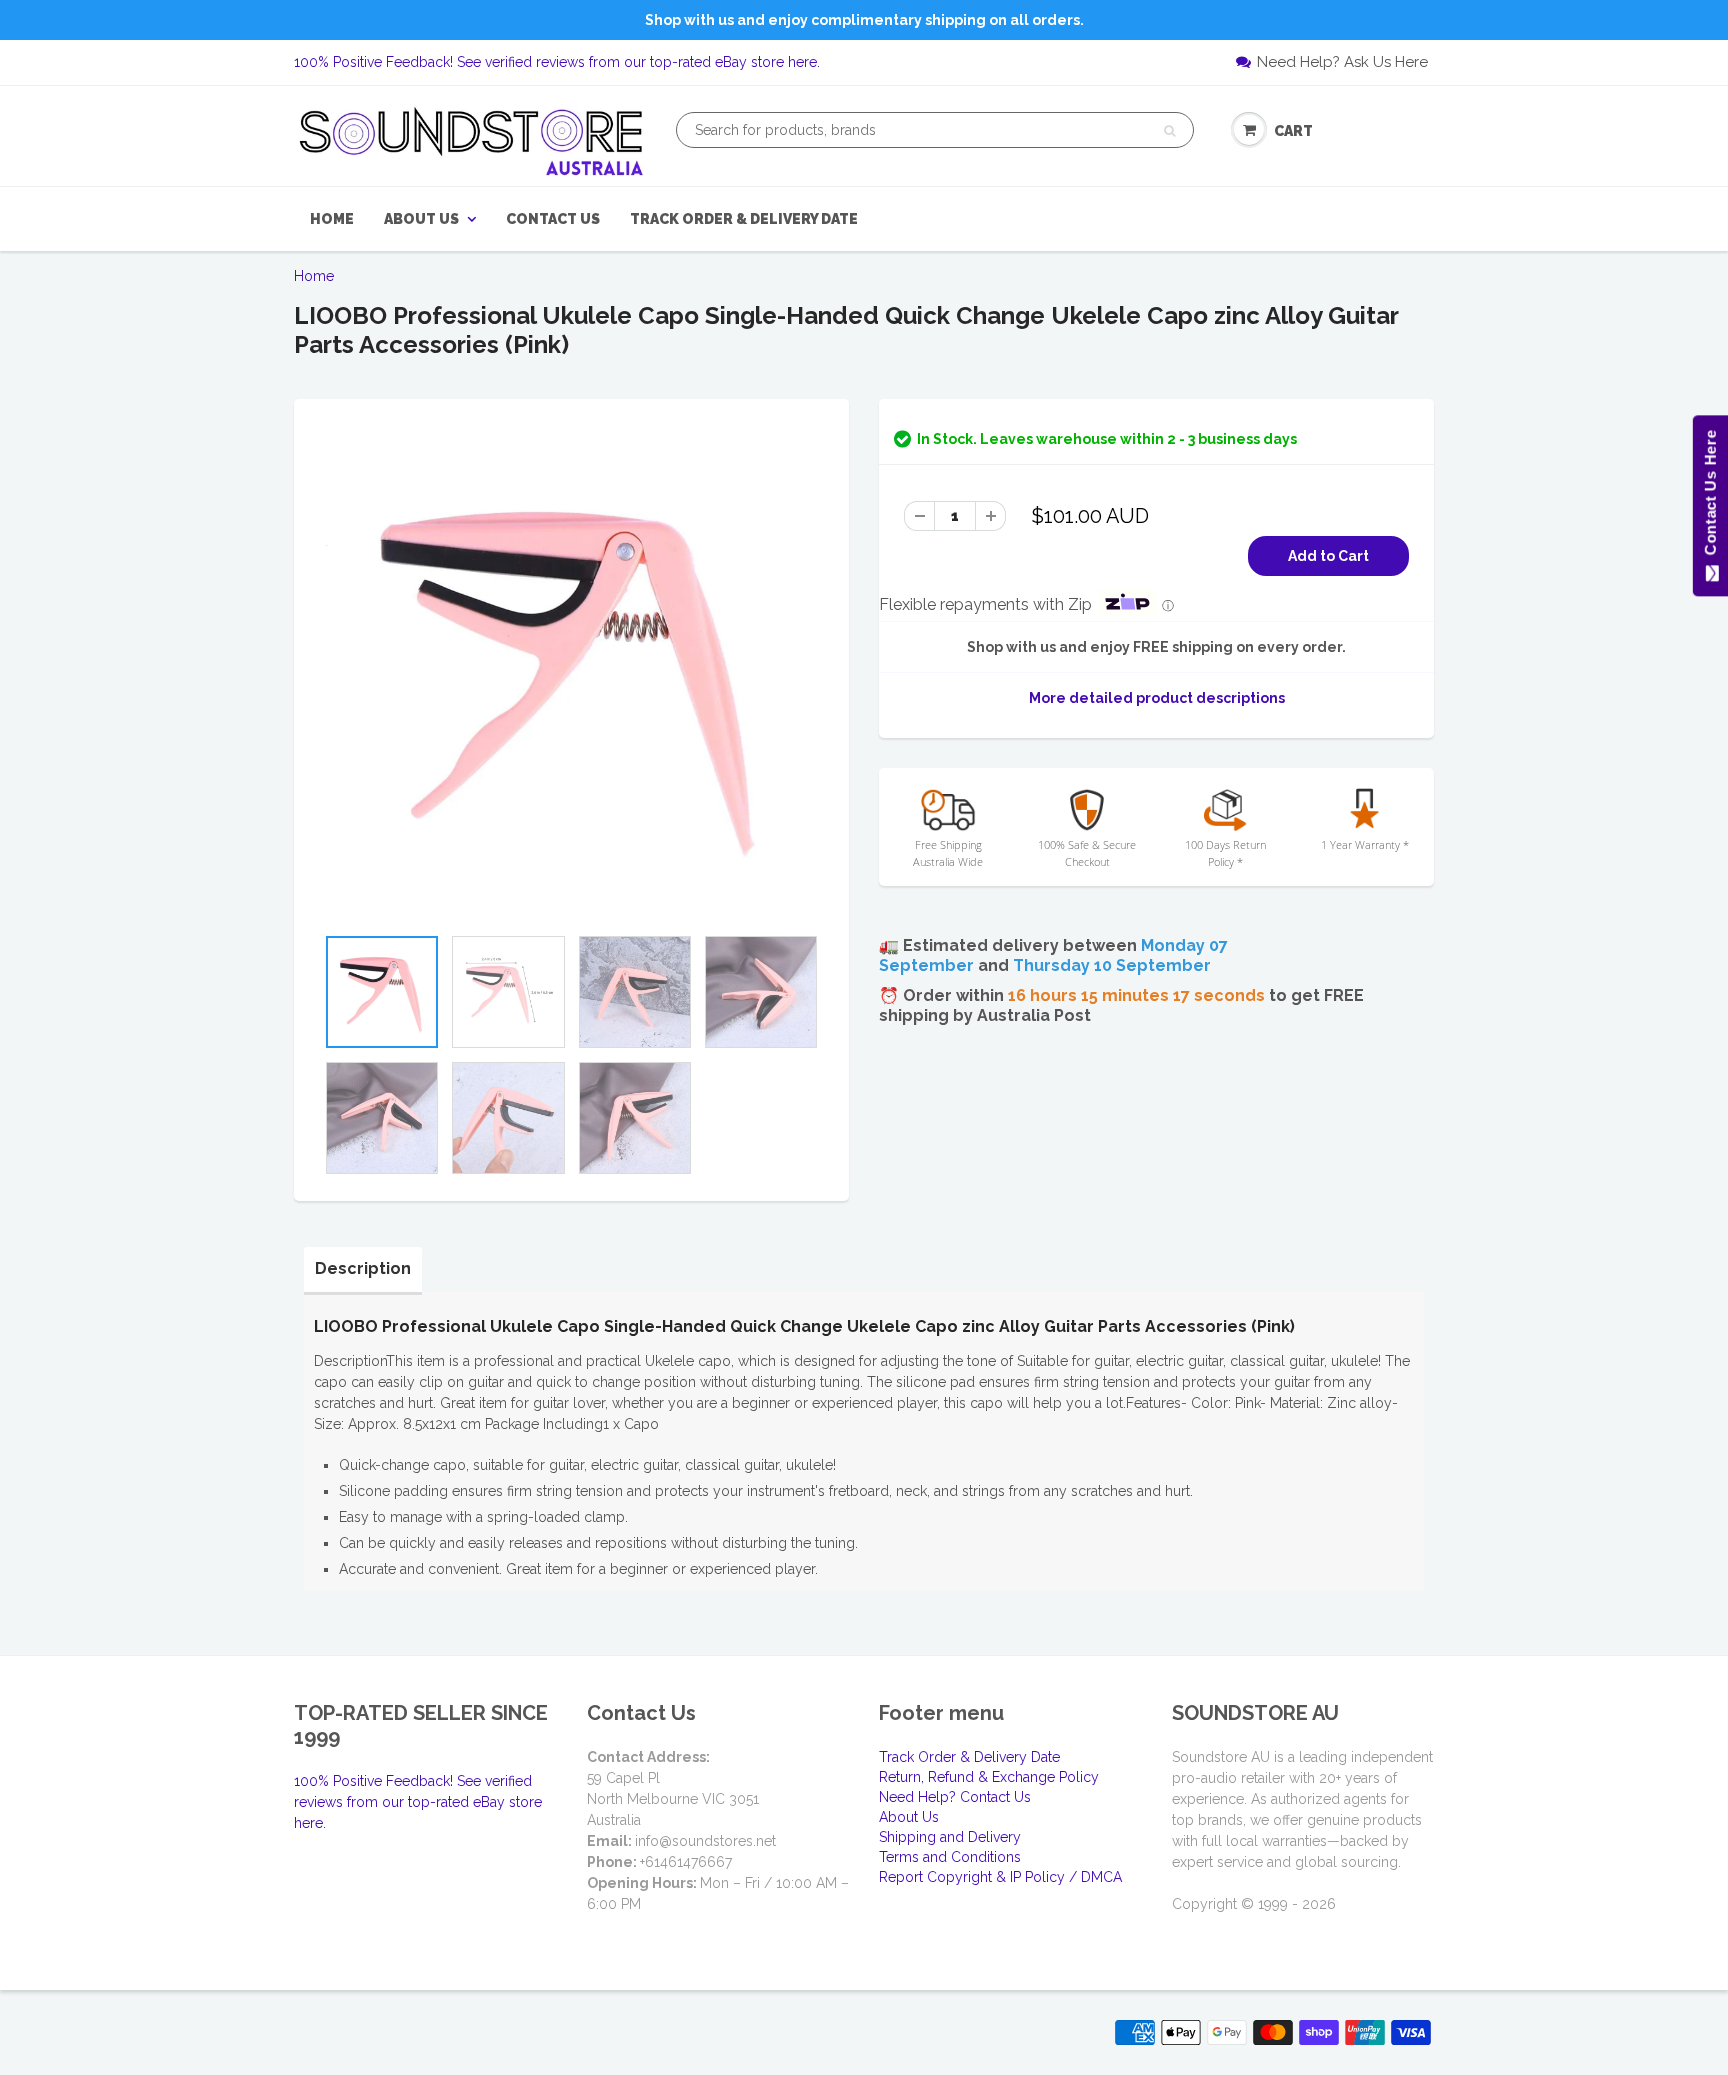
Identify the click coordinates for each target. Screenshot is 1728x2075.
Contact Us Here (1709, 497)
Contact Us (553, 219)
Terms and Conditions (950, 1857)
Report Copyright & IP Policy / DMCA (1000, 1877)
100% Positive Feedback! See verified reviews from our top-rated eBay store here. (557, 62)
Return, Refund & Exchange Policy (989, 1777)
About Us (421, 219)
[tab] (363, 1269)
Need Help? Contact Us (955, 1797)
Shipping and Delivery (950, 1837)
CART (1293, 131)
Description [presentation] (363, 1268)
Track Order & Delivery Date (744, 219)
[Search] (1169, 131)
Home (332, 219)
